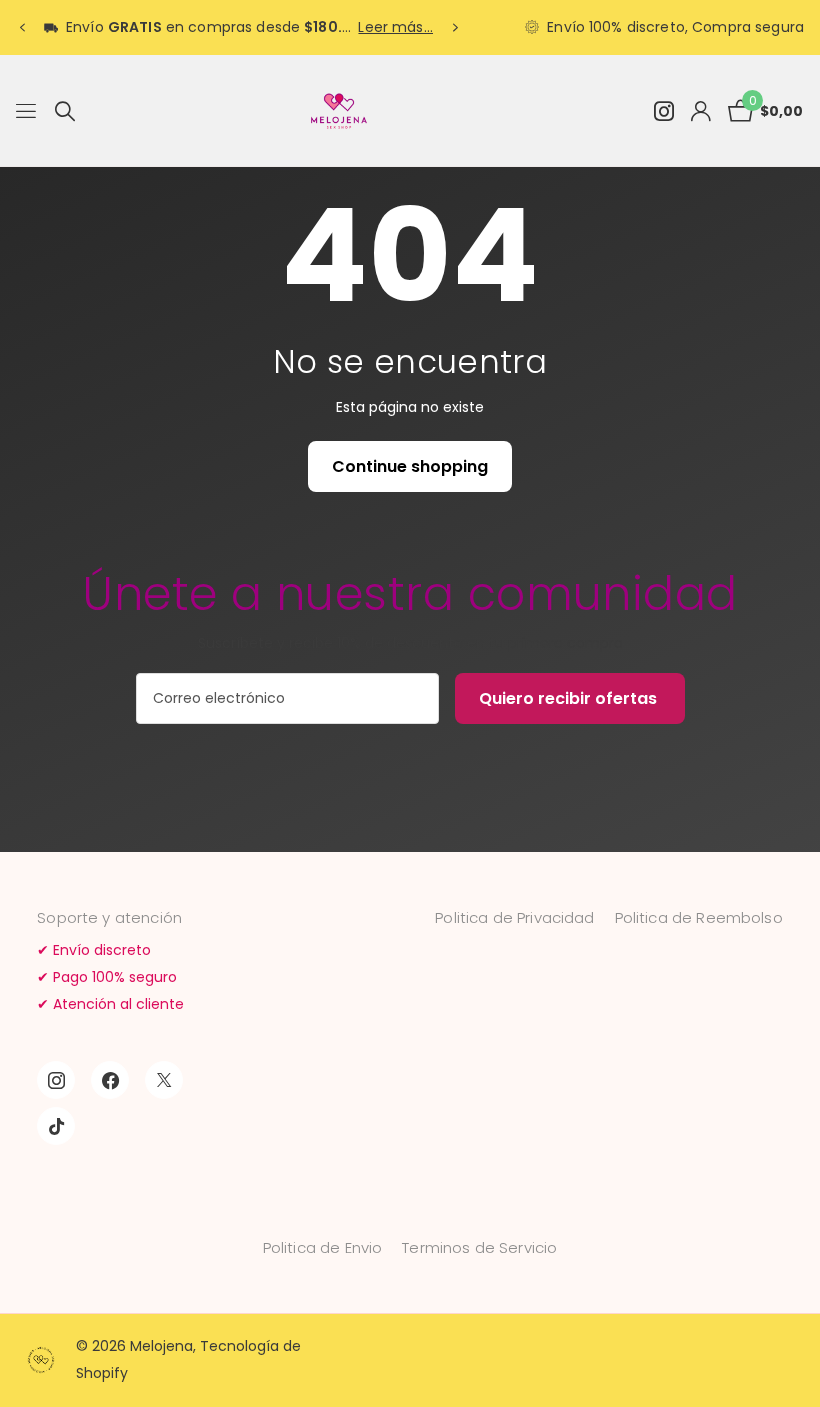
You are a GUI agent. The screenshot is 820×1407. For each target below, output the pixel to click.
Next (455, 27)
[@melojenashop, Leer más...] (663, 111)
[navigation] (22, 28)
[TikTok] (56, 1126)
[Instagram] (56, 1080)
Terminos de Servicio (479, 1247)
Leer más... (395, 27)
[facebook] (110, 1080)
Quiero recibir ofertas (570, 698)
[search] (65, 111)
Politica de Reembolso (699, 917)
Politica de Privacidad (514, 917)
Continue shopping (410, 466)
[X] (164, 1080)
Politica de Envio (323, 1247)
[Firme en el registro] (700, 111)
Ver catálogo (27, 111)
